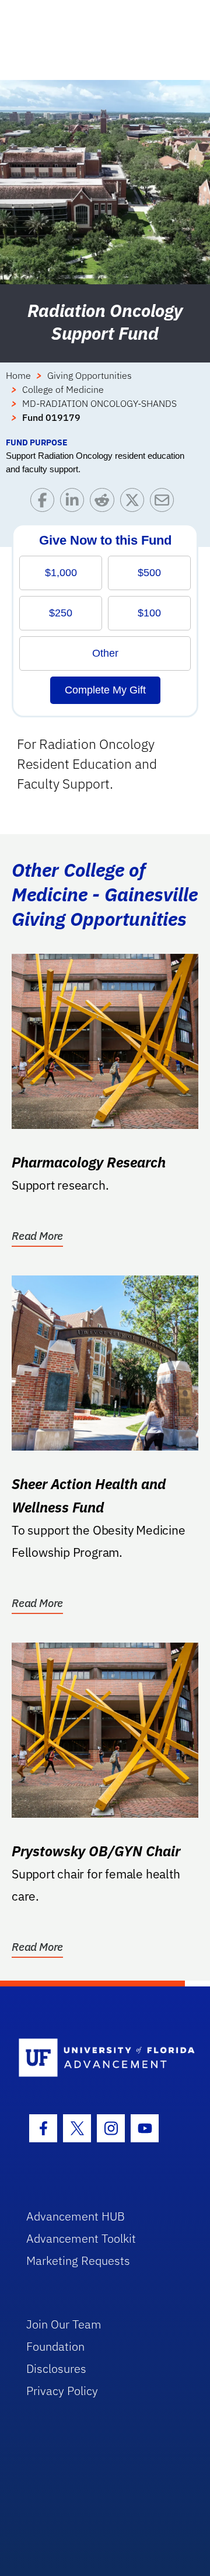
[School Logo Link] (98, 2059)
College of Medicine (63, 389)
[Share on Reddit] (105, 503)
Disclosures (56, 2368)
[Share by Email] (165, 503)
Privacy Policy (62, 2391)
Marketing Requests (78, 2260)
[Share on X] (135, 503)
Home (18, 375)
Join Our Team (64, 2324)
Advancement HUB (76, 2216)
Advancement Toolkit (81, 2238)
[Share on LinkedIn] (75, 503)
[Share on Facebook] (45, 503)
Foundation (55, 2346)
